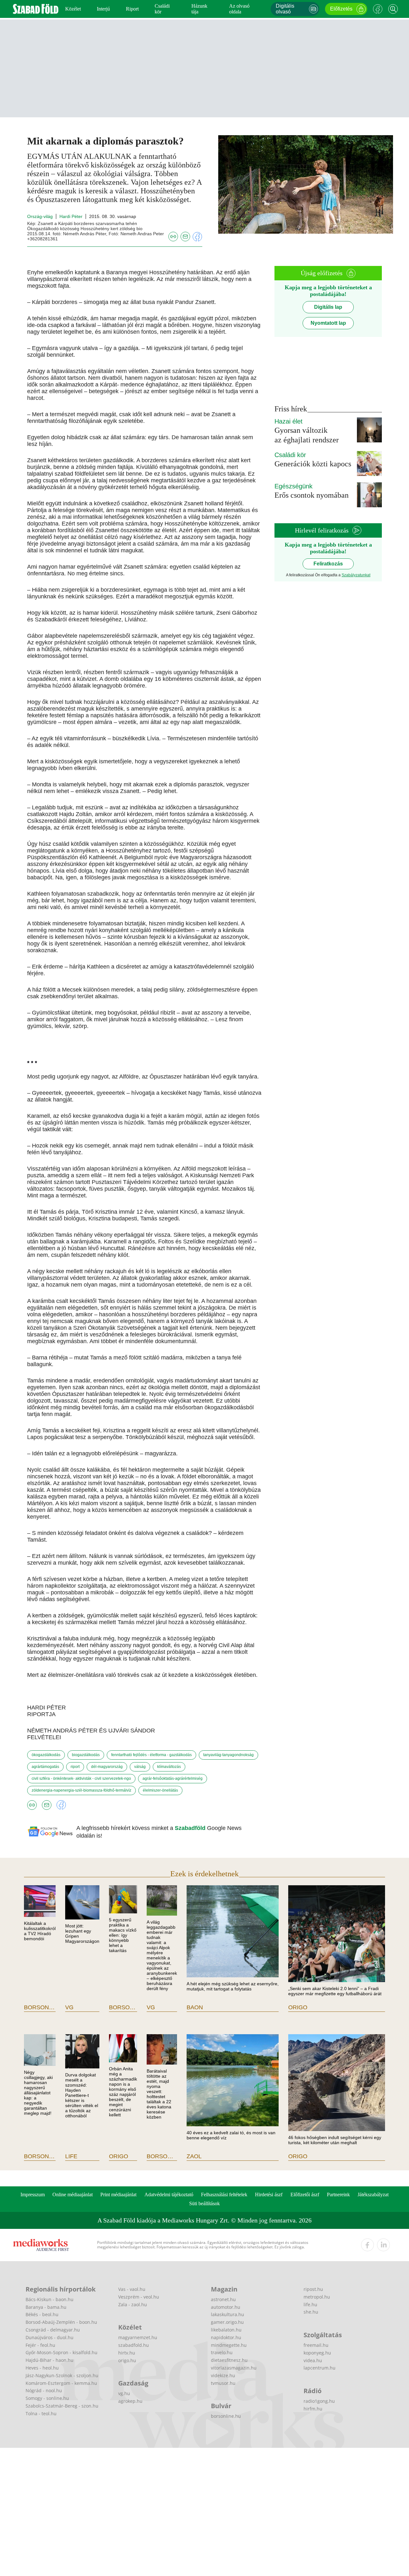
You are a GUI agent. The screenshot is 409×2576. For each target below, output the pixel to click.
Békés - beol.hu (42, 2314)
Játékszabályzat (373, 2195)
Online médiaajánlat (73, 2195)
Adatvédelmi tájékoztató (169, 2195)
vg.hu (124, 2393)
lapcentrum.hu (320, 2368)
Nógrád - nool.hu (44, 2390)
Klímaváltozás (169, 1767)
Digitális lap (328, 307)
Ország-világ (40, 216)
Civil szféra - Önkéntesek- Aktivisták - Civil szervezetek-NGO (81, 1778)
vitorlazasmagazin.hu (234, 2368)
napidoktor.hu (226, 2337)
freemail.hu (316, 2345)
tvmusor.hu (223, 2383)
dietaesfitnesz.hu (229, 2360)
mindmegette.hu (229, 2345)
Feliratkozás (328, 564)
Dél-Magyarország (107, 1767)
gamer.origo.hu (227, 2322)
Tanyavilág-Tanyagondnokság (228, 1755)
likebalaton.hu (226, 2330)
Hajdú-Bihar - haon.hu (50, 2360)
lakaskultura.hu (228, 2314)
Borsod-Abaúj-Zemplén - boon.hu (61, 2322)
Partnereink (338, 2195)
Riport (132, 9)
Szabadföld (191, 1828)
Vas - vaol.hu (132, 2289)
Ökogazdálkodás (46, 1755)
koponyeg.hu (317, 2353)
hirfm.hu (313, 2409)
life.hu (310, 2304)
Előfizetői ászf (305, 2195)
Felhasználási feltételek (224, 2195)
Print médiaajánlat (118, 2195)
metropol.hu (317, 2297)
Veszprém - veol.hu (139, 2297)
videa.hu (313, 2360)
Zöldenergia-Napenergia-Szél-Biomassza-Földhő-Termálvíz (81, 1790)
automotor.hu (226, 2307)
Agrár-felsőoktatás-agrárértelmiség (173, 1778)
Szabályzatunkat (356, 575)
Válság (140, 1767)
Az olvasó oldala (239, 9)
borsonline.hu (226, 2416)
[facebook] (367, 2245)
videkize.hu (223, 2375)
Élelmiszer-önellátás (160, 1790)
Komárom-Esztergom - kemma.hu (61, 2383)
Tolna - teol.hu (41, 2413)
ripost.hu (313, 2289)
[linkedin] (383, 2245)
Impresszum (33, 2195)
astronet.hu (223, 2299)
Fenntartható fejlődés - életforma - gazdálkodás (151, 1755)
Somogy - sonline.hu (47, 2398)
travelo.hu (222, 2352)
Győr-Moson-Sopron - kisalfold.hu (62, 2352)
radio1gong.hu (319, 2401)
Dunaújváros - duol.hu (50, 2337)
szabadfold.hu (134, 2345)
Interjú (103, 9)
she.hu (311, 2312)
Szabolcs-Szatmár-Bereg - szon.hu (62, 2406)
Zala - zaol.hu (133, 2304)
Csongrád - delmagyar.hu (53, 2330)
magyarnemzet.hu (138, 2337)
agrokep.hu (130, 2401)
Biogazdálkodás (86, 1755)
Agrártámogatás (45, 1767)
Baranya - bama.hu (46, 2307)
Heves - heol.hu (42, 2368)
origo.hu (127, 2360)
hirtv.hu (127, 2353)
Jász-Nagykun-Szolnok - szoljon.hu (62, 2375)
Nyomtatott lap (328, 323)
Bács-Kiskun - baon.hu (50, 2299)
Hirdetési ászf (269, 2195)
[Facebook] (378, 9)
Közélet (73, 9)
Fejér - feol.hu (40, 2345)
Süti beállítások (204, 2203)
